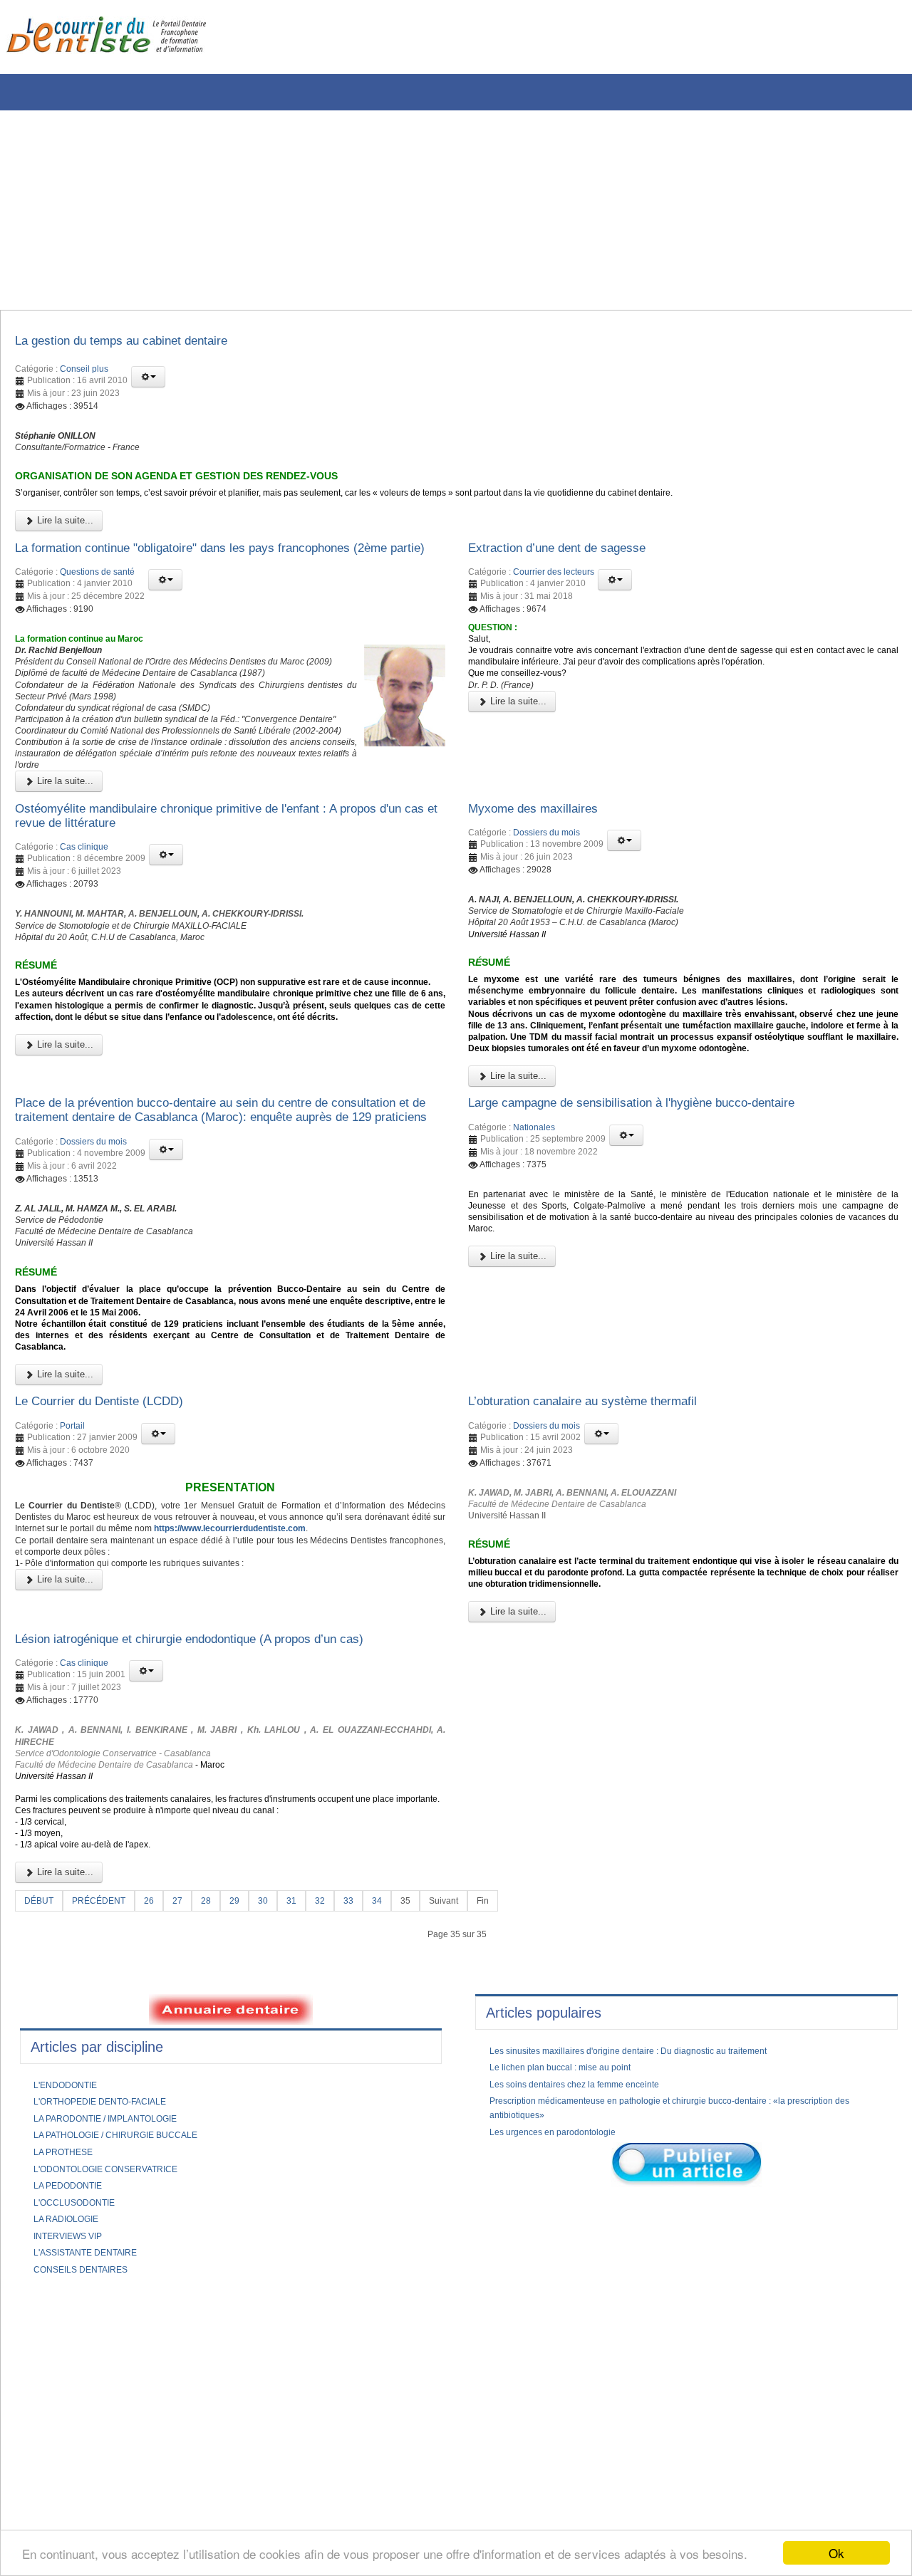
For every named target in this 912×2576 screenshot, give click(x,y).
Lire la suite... (64, 540)
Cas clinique (84, 934)
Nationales (534, 1273)
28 (221, 2164)
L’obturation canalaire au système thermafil (604, 1598)
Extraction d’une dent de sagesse (574, 570)
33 (370, 2164)
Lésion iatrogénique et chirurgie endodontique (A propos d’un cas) (223, 1861)
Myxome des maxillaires (544, 890)
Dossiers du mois (546, 917)
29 (251, 2164)
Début (41, 2164)
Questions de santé (97, 613)
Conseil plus (84, 373)
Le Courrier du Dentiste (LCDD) (115, 1598)
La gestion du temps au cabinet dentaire (142, 343)
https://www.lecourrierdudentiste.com (107, 1750)
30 (281, 2164)
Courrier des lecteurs (554, 596)
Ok (836, 2553)
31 (311, 2164)
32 (341, 2164)
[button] (148, 381)
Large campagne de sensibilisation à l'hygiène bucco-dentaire (662, 1247)
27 (191, 2164)
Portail (72, 1625)
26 (161, 2164)
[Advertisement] (431, 210)
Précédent (107, 2164)
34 (400, 2164)
